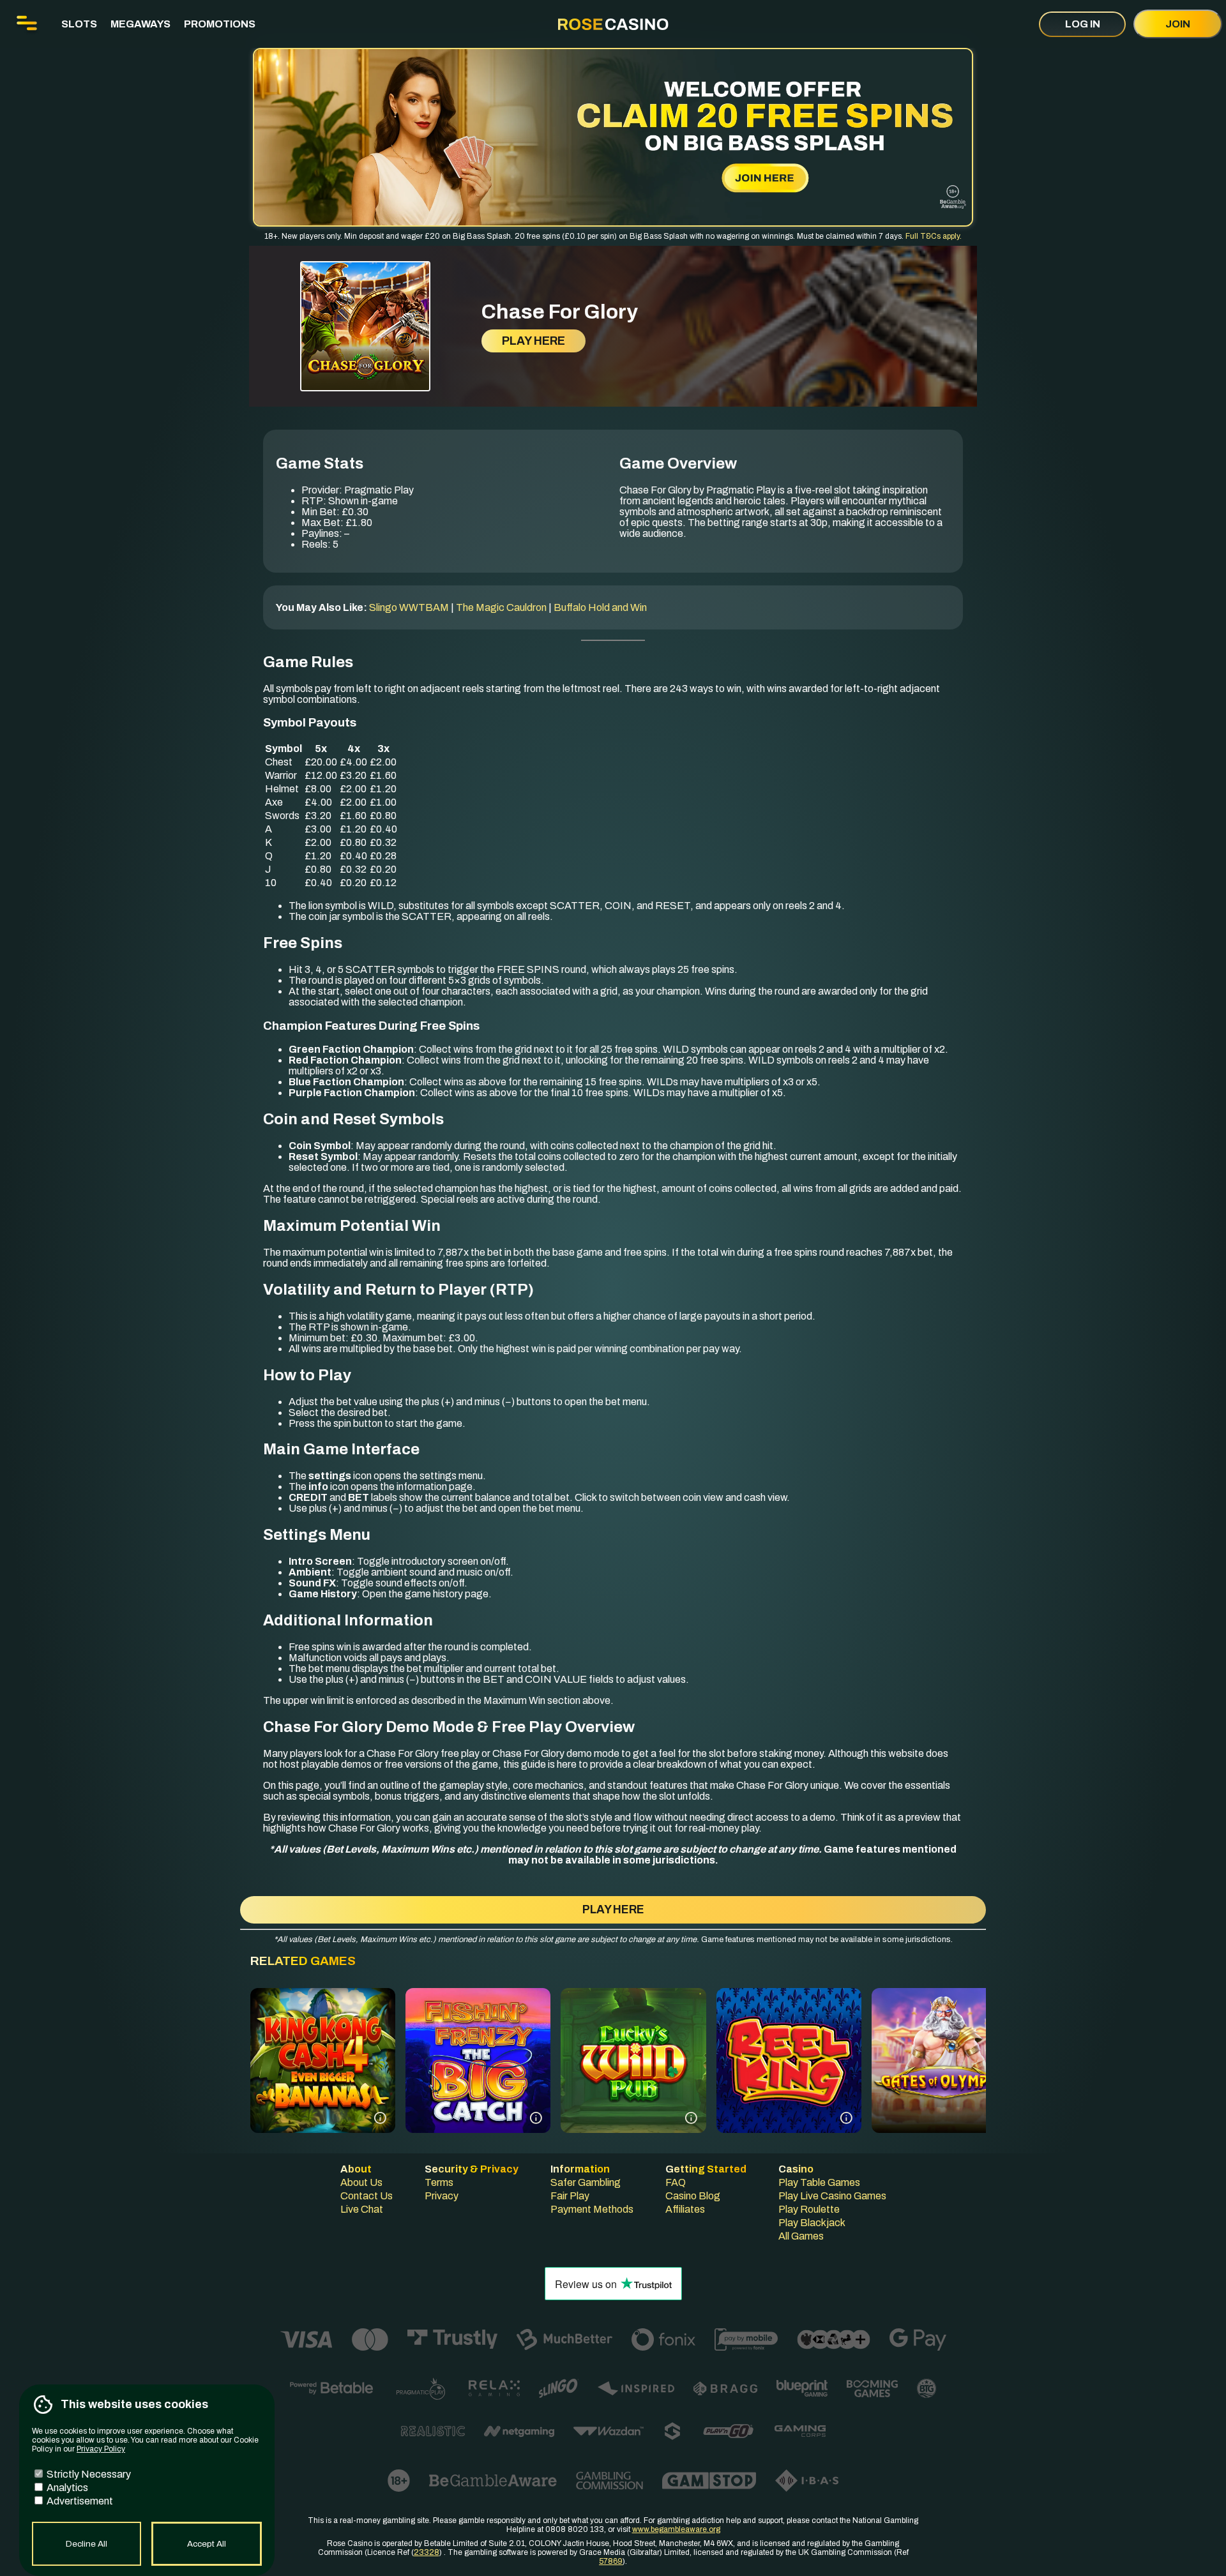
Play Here (534, 341)
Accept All (207, 2544)
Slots (79, 24)
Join (1178, 24)
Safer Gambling (586, 2182)
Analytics (66, 2488)
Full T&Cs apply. (934, 236)
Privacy (442, 2196)
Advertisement (79, 2501)
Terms (439, 2182)
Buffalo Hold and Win (600, 607)
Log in (1083, 24)
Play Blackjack (812, 2223)
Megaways (140, 24)
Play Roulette (809, 2209)
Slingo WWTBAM (409, 607)
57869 (611, 2561)
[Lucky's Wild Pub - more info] (691, 2118)
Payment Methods (592, 2209)
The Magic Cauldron (501, 607)
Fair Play (570, 2196)
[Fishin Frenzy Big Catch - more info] (536, 2118)
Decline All (87, 2544)
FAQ (676, 2182)
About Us (361, 2182)
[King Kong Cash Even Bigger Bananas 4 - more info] (380, 2118)
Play (323, 2087)
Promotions (220, 24)
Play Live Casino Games (832, 2196)
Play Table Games (819, 2182)
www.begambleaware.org (676, 2529)
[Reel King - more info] (846, 2118)
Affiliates (685, 2209)
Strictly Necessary (88, 2474)
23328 (427, 2552)
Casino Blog (693, 2196)
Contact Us (367, 2196)
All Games (801, 2236)
